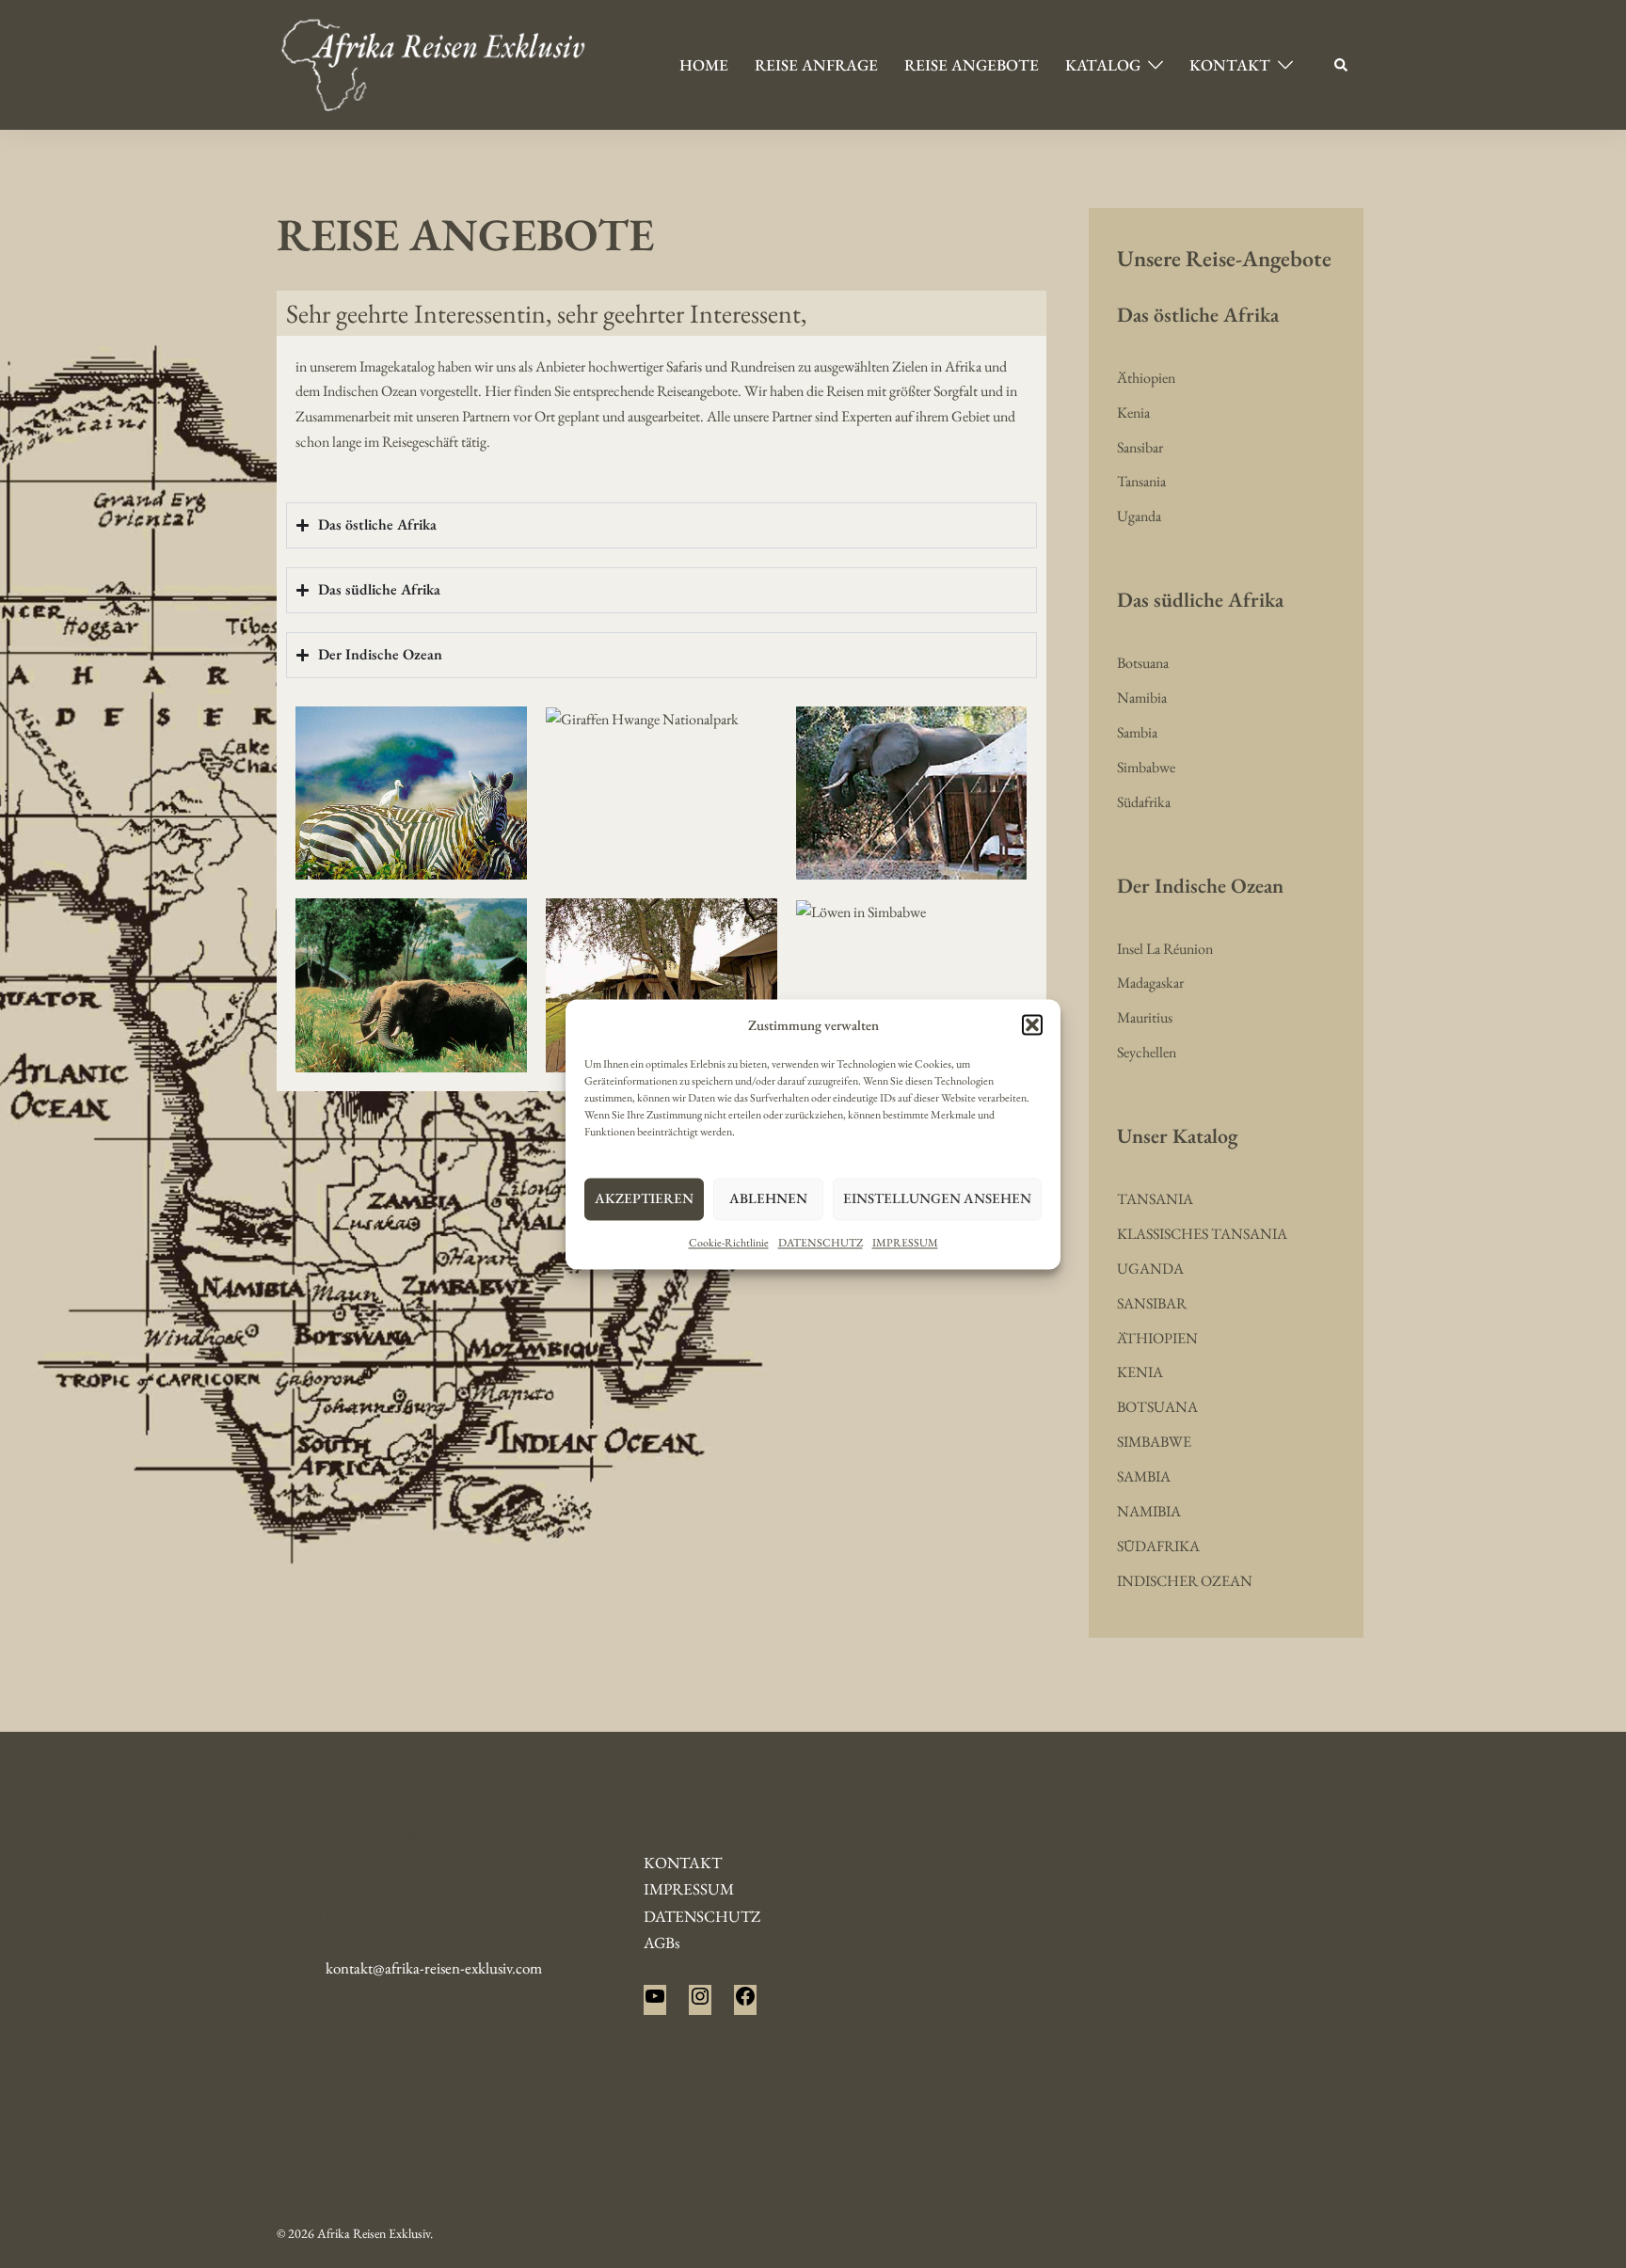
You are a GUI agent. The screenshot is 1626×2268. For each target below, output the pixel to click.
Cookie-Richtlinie (729, 1243)
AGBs (662, 1943)
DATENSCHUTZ (821, 1243)
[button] (1032, 1025)
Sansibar (1140, 447)
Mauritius (1145, 1017)
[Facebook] (745, 2002)
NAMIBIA (1149, 1511)
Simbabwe (1146, 767)
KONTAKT (1230, 65)
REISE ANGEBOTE (972, 65)
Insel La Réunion (1165, 949)
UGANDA (1150, 1269)
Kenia (1133, 412)
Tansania (1141, 481)
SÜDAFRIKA (1158, 1546)
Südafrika (1144, 802)
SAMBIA (1144, 1476)
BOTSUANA (1157, 1407)
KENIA (1140, 1372)
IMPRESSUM (905, 1243)
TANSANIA (1155, 1199)
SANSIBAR (1152, 1303)
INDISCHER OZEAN (1185, 1581)
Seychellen (1147, 1052)
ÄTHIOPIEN (1157, 1338)
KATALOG (1103, 65)
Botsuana (1143, 663)
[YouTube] (655, 2002)
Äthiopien (1146, 378)
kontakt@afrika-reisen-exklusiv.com (434, 1968)
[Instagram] (700, 2002)
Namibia (1142, 698)
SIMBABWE (1154, 1442)
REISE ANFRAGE (816, 65)
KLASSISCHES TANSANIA (1202, 1234)
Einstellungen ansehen (937, 1199)
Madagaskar (1150, 983)
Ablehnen (768, 1199)
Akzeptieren (644, 1199)
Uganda (1139, 516)
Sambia (1137, 732)
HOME (704, 65)
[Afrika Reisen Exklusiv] (433, 63)
